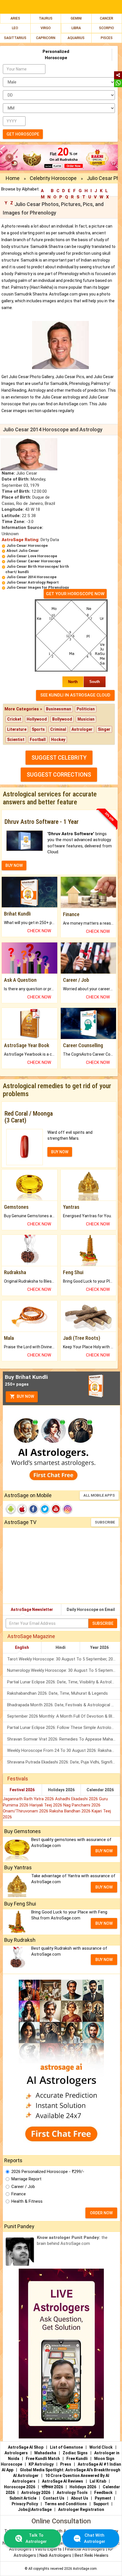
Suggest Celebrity (59, 758)
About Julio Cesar (23, 551)
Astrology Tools (72, 2493)
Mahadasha (45, 2453)
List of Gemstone (66, 2447)
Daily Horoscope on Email (91, 1610)
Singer (104, 729)
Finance (19, 2194)
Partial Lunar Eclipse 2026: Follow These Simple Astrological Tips (64, 1728)
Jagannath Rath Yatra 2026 (29, 1799)
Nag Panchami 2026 (82, 1805)
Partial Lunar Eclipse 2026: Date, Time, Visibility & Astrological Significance (64, 1682)
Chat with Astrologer (95, 2538)
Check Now (39, 931)
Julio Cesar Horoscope (27, 546)
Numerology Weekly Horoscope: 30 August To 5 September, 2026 (64, 1670)
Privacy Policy (25, 2504)
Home (13, 178)
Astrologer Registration (81, 2509)
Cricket (14, 719)
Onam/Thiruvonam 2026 (26, 1811)
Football (38, 740)
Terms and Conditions (66, 2504)
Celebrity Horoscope (53, 178)
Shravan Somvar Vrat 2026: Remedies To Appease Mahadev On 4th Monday (64, 1739)
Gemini (76, 18)
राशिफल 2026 (52, 2487)
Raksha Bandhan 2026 (71, 1811)
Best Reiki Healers (91, 2555)
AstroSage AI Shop (26, 2447)
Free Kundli (77, 2459)
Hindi (61, 1647)
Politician (86, 709)
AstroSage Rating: (21, 540)
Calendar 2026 (100, 1790)
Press (66, 2464)
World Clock (101, 2447)
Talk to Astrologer (36, 2538)
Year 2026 (99, 1647)
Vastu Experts (48, 2549)
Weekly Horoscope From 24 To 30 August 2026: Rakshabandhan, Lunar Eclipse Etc (64, 1750)
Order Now (101, 2213)
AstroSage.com (85, 2569)
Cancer (107, 18)
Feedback (103, 2493)
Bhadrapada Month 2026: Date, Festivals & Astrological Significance (64, 1705)
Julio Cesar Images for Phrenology (38, 587)
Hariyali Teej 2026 (46, 1805)
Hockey (58, 740)
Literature (17, 729)
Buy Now (25, 1396)
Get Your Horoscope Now (75, 594)
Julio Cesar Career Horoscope (34, 561)
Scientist (16, 740)
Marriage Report (26, 2179)
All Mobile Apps (99, 1495)
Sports (38, 729)
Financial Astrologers (85, 2549)
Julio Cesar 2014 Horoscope (31, 577)
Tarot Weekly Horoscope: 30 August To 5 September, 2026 (62, 1659)
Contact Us (54, 2498)
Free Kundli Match (43, 2459)
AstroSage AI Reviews (63, 2481)
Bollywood (62, 719)
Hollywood (37, 719)
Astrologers (16, 2453)
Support (101, 2504)
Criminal (58, 729)
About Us (80, 2498)
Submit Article (23, 2498)
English (22, 1647)
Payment (103, 2498)
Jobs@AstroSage (35, 2509)
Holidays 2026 (61, 1790)
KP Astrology (41, 2464)
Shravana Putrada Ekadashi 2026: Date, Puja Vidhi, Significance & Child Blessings (64, 1762)
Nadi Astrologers (55, 2555)
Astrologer (82, 729)
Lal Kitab (98, 2481)
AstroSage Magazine (31, 1636)
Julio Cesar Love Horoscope (32, 556)
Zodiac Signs (75, 2453)
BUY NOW (14, 865)
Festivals (18, 1779)
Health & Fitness (27, 2201)
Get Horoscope (23, 134)
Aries (15, 18)
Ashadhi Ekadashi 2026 (77, 1799)
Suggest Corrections (59, 775)
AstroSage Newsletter (32, 1610)
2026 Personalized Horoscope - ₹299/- (48, 2172)
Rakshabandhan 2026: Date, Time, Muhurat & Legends (57, 1693)
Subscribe (105, 1522)
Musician (86, 719)
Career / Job (23, 2187)
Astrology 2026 (36, 2493)
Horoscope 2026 (20, 2487)
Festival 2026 (22, 1790)
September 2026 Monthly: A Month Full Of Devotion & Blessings (64, 1716)
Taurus (46, 18)
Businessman (59, 709)
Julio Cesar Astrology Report (33, 582)
